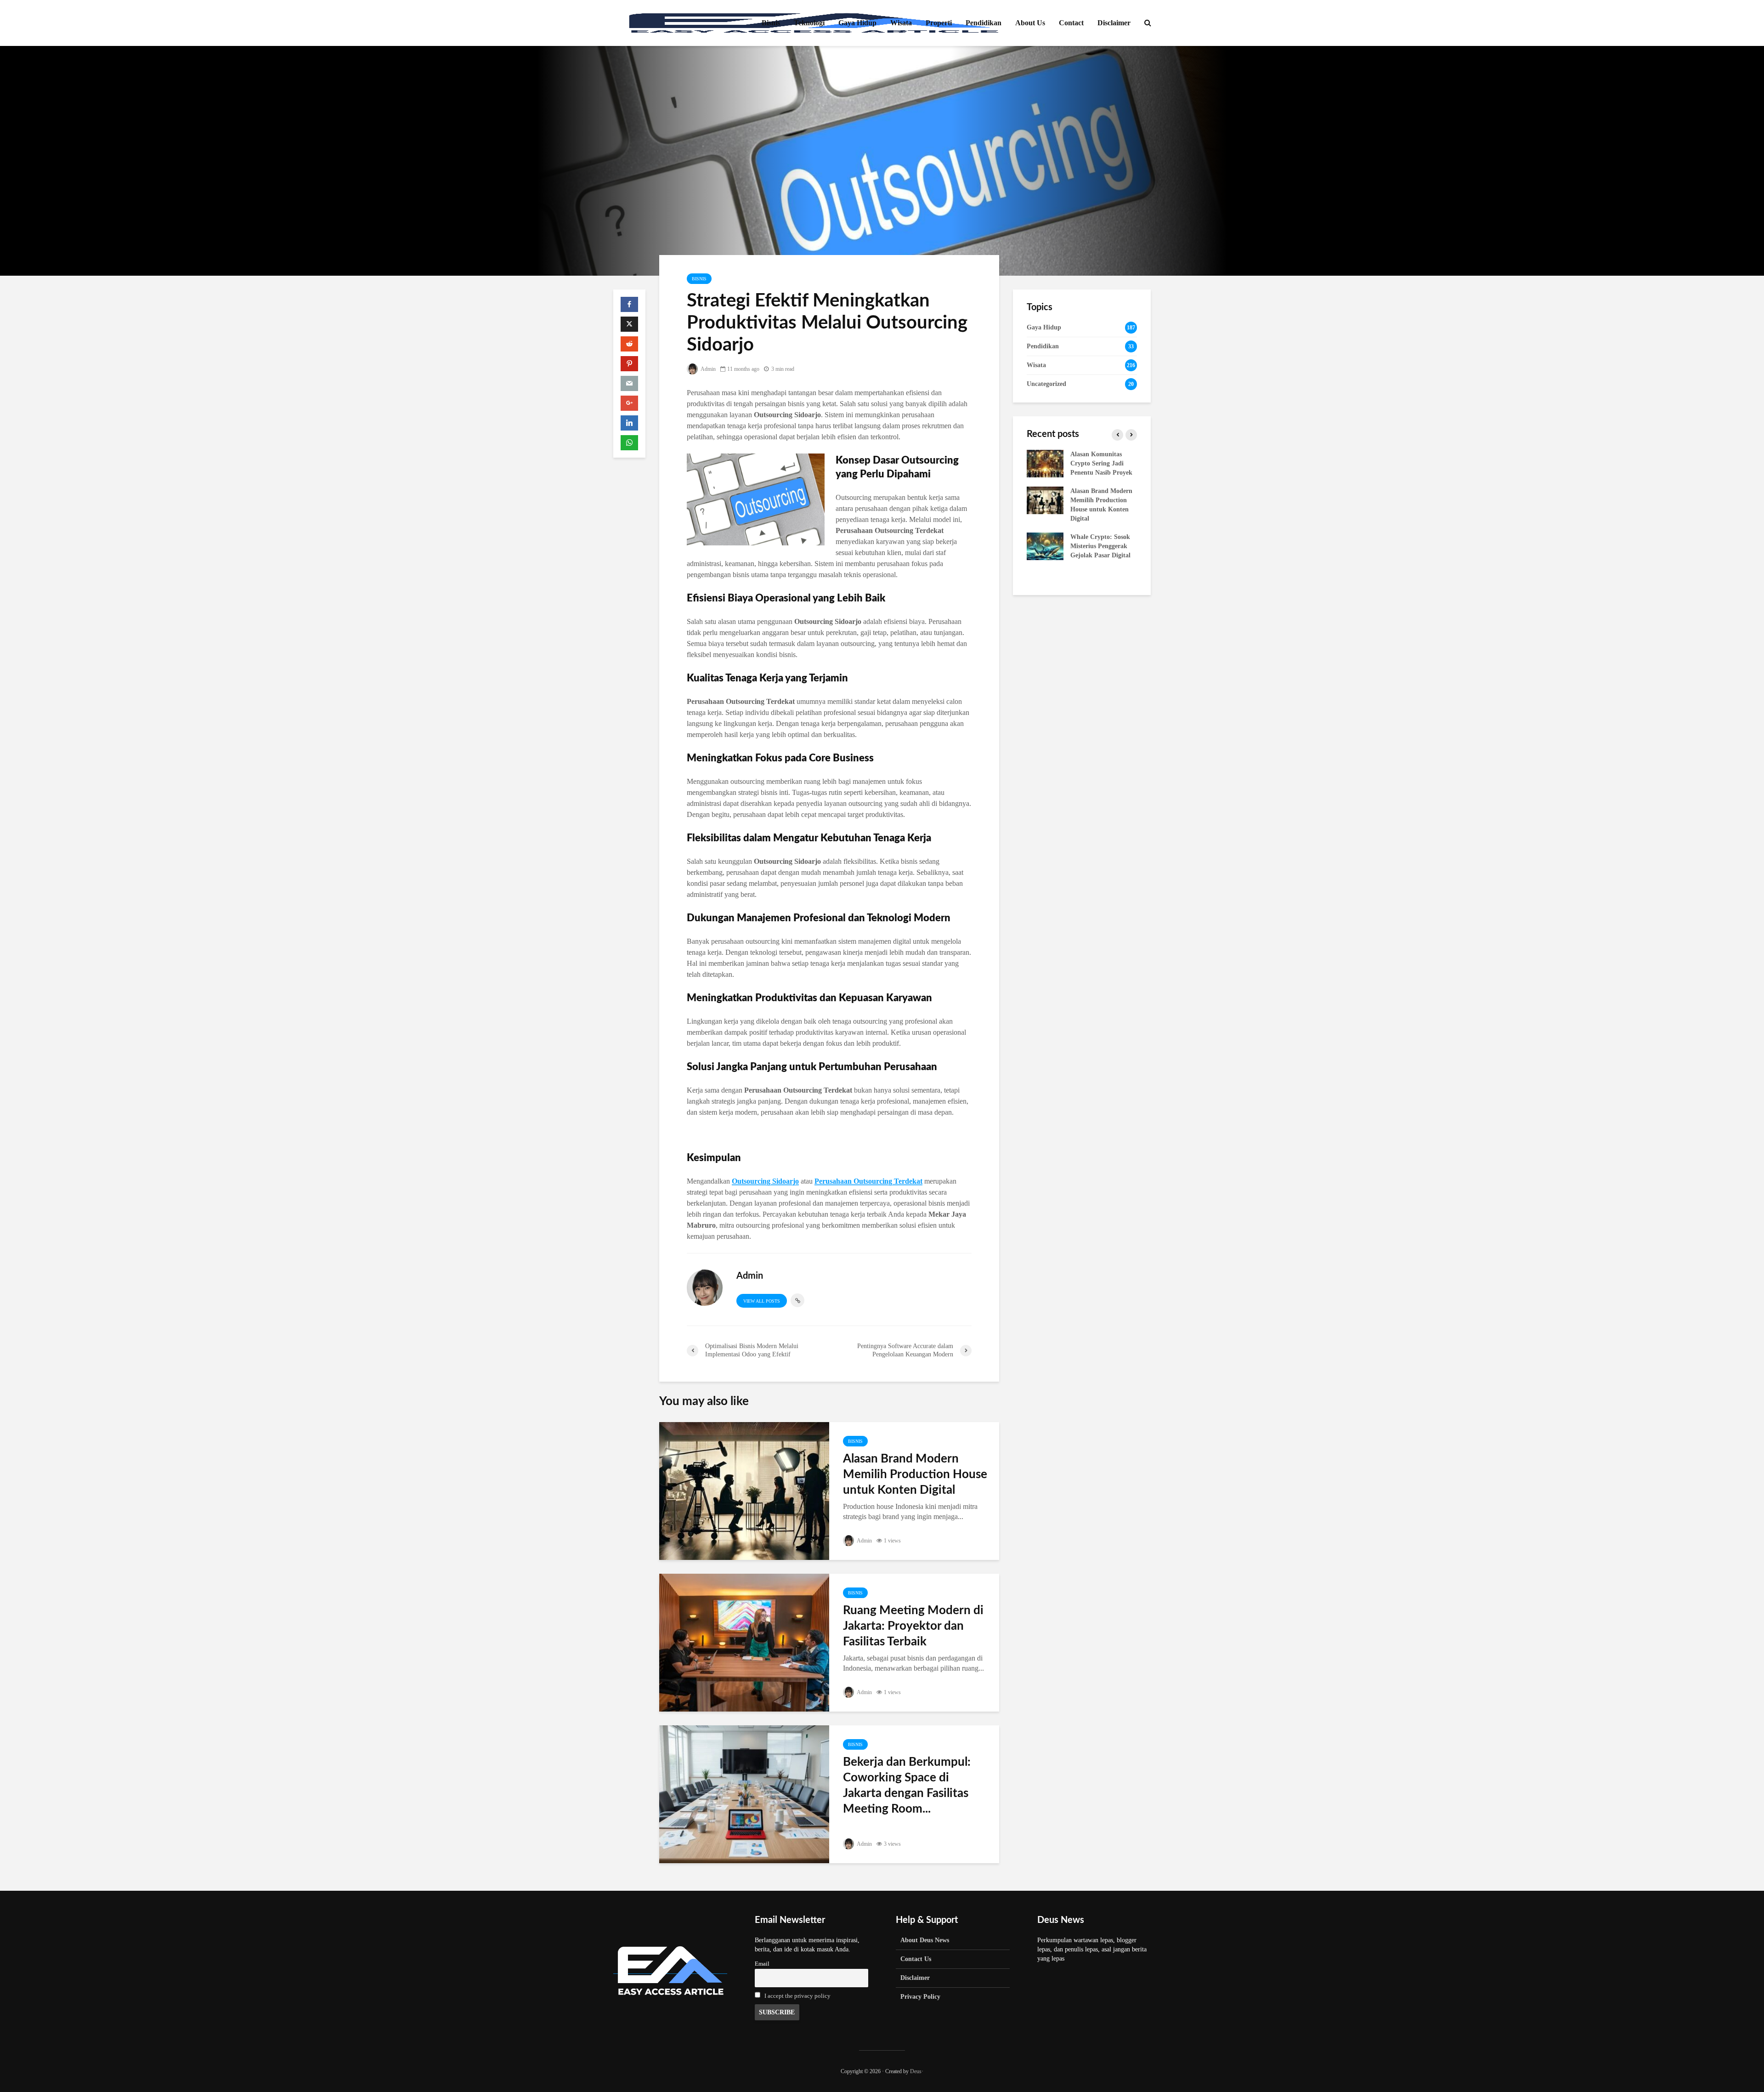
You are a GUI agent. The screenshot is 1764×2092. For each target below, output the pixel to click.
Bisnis (771, 23)
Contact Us (916, 1959)
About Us (1030, 23)
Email (762, 1964)
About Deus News (925, 1940)
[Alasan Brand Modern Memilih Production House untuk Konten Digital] (744, 1490)
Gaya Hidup (857, 23)
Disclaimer (1114, 23)
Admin (708, 369)
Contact (1071, 23)
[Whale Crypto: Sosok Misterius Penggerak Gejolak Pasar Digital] (1045, 546)
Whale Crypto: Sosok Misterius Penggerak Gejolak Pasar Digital (1100, 546)
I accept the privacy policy (797, 1996)
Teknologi (809, 23)
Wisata (901, 23)
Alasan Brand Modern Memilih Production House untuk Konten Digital (915, 1474)
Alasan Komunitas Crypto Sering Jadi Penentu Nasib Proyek (1101, 463)
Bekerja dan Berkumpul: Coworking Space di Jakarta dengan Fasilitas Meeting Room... (907, 1786)
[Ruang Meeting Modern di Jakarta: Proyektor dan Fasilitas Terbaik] (744, 1642)
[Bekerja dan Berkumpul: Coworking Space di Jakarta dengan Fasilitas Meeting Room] (744, 1794)
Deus (916, 2071)
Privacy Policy (920, 1997)
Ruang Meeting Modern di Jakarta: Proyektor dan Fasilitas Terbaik (913, 1626)
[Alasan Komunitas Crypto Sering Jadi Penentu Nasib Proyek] (1045, 463)
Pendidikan (984, 23)
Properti (939, 23)
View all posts (762, 1301)
